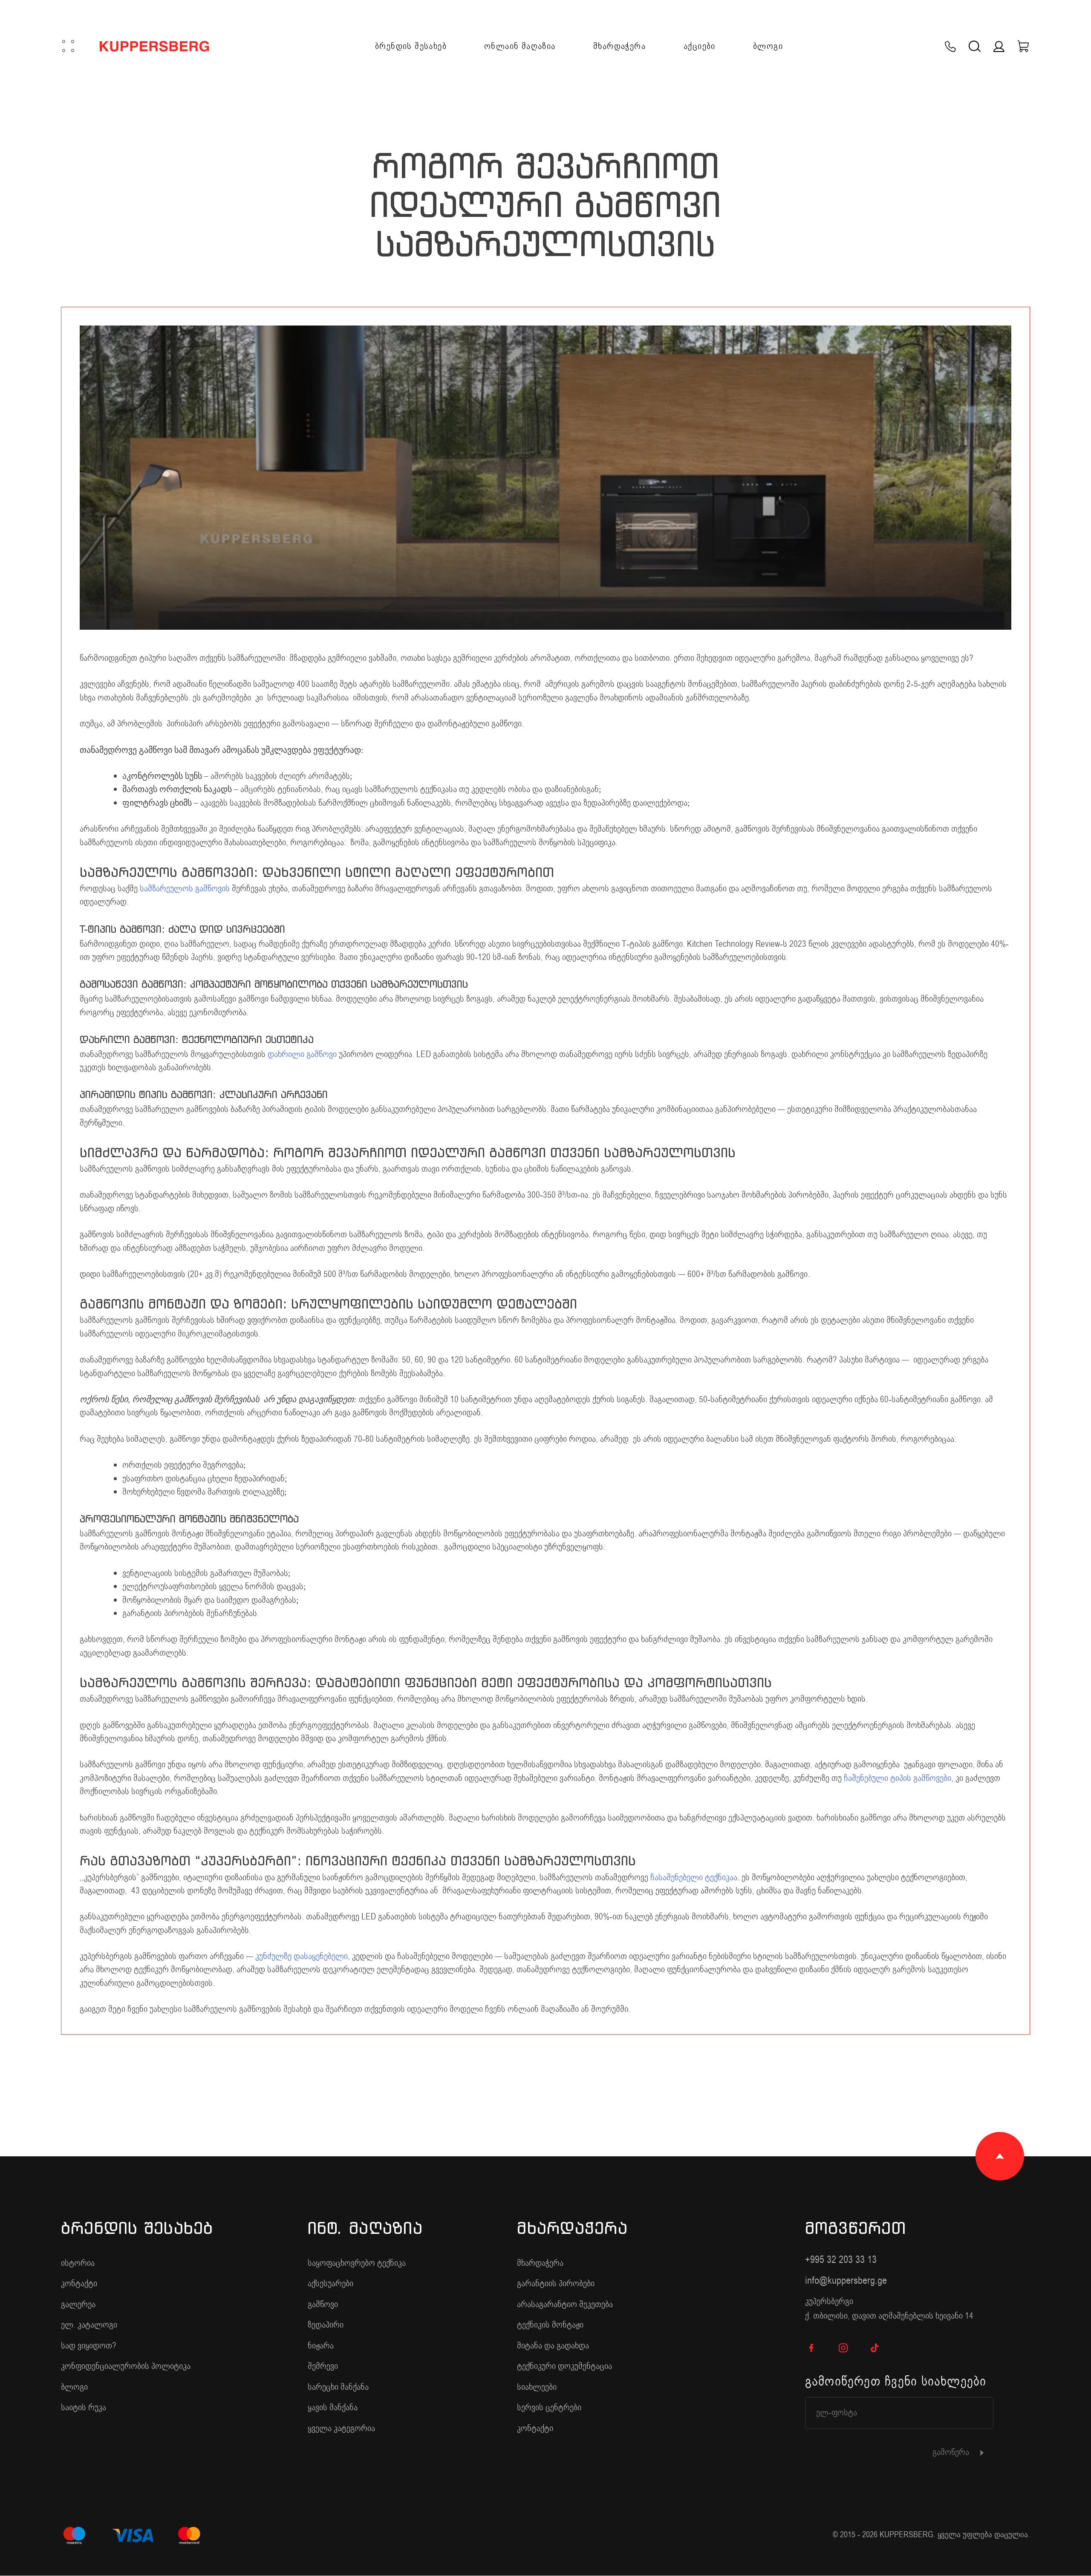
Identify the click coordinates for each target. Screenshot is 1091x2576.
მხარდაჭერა (619, 46)
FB (812, 2348)
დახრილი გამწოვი (302, 1054)
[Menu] (68, 46)
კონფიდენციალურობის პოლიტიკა (126, 2366)
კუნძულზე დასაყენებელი (302, 1956)
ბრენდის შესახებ (411, 46)
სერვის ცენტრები (549, 2407)
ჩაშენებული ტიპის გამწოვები (898, 1778)
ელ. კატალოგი (89, 2325)
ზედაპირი (326, 2325)
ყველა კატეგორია (341, 2428)
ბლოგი (768, 46)
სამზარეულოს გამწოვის (185, 889)
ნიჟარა (321, 2346)
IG (843, 2348)
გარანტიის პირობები (556, 2284)
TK (875, 2348)
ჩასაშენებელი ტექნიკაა (694, 1877)
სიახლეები (537, 2387)
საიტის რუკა (84, 2407)
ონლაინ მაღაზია (520, 46)
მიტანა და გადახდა (553, 2346)
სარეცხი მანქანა (338, 2387)
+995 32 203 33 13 (841, 2260)
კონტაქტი (79, 2284)
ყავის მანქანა (333, 2407)
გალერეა (78, 2304)
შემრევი (323, 2366)
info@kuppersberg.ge (846, 2281)
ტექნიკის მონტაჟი (550, 2325)
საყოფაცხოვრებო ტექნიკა (357, 2263)
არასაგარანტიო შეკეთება (565, 2304)
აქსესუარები (330, 2284)
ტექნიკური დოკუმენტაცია (564, 2366)
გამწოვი (323, 2304)
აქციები (700, 46)
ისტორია (78, 2263)
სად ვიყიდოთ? (89, 2346)
